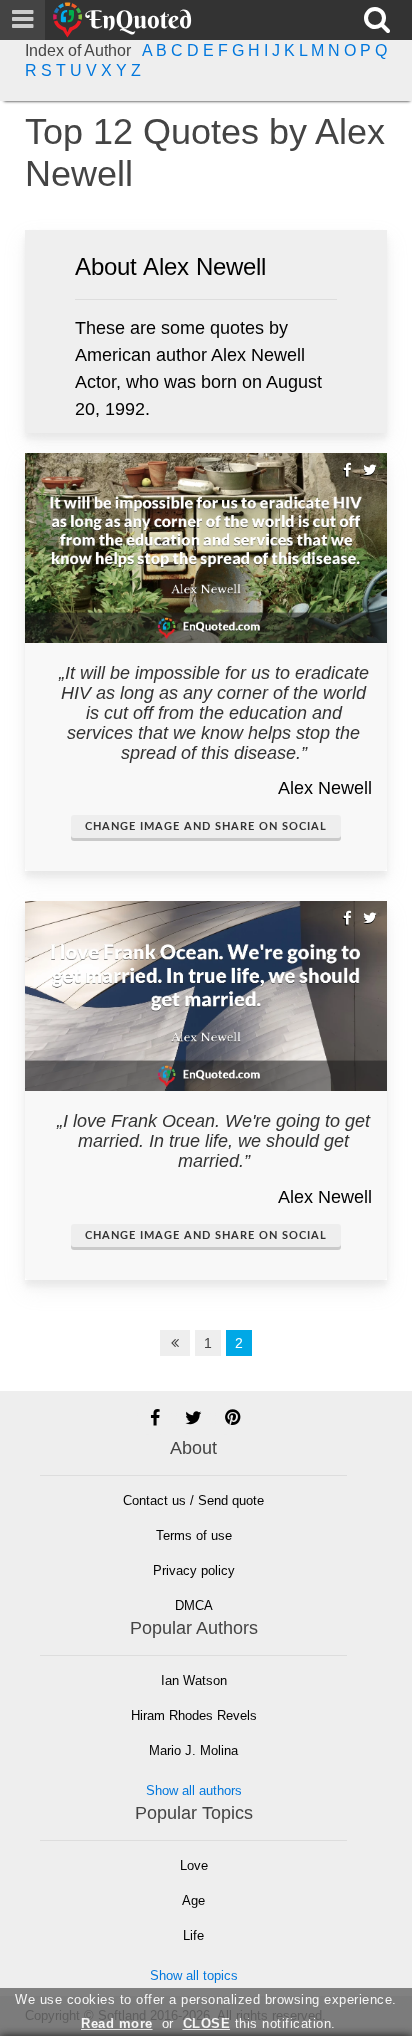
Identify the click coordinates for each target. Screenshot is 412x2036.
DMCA (194, 1605)
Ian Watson (194, 1680)
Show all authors (194, 1790)
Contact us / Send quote (193, 1500)
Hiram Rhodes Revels (194, 1715)
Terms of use (194, 1535)
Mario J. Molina (193, 1750)
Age (193, 1900)
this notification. (259, 2023)
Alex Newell (325, 788)
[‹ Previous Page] (175, 1343)
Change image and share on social (206, 826)
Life (193, 1935)
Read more (117, 2023)
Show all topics (194, 1975)
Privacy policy (194, 1570)
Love (194, 1865)
